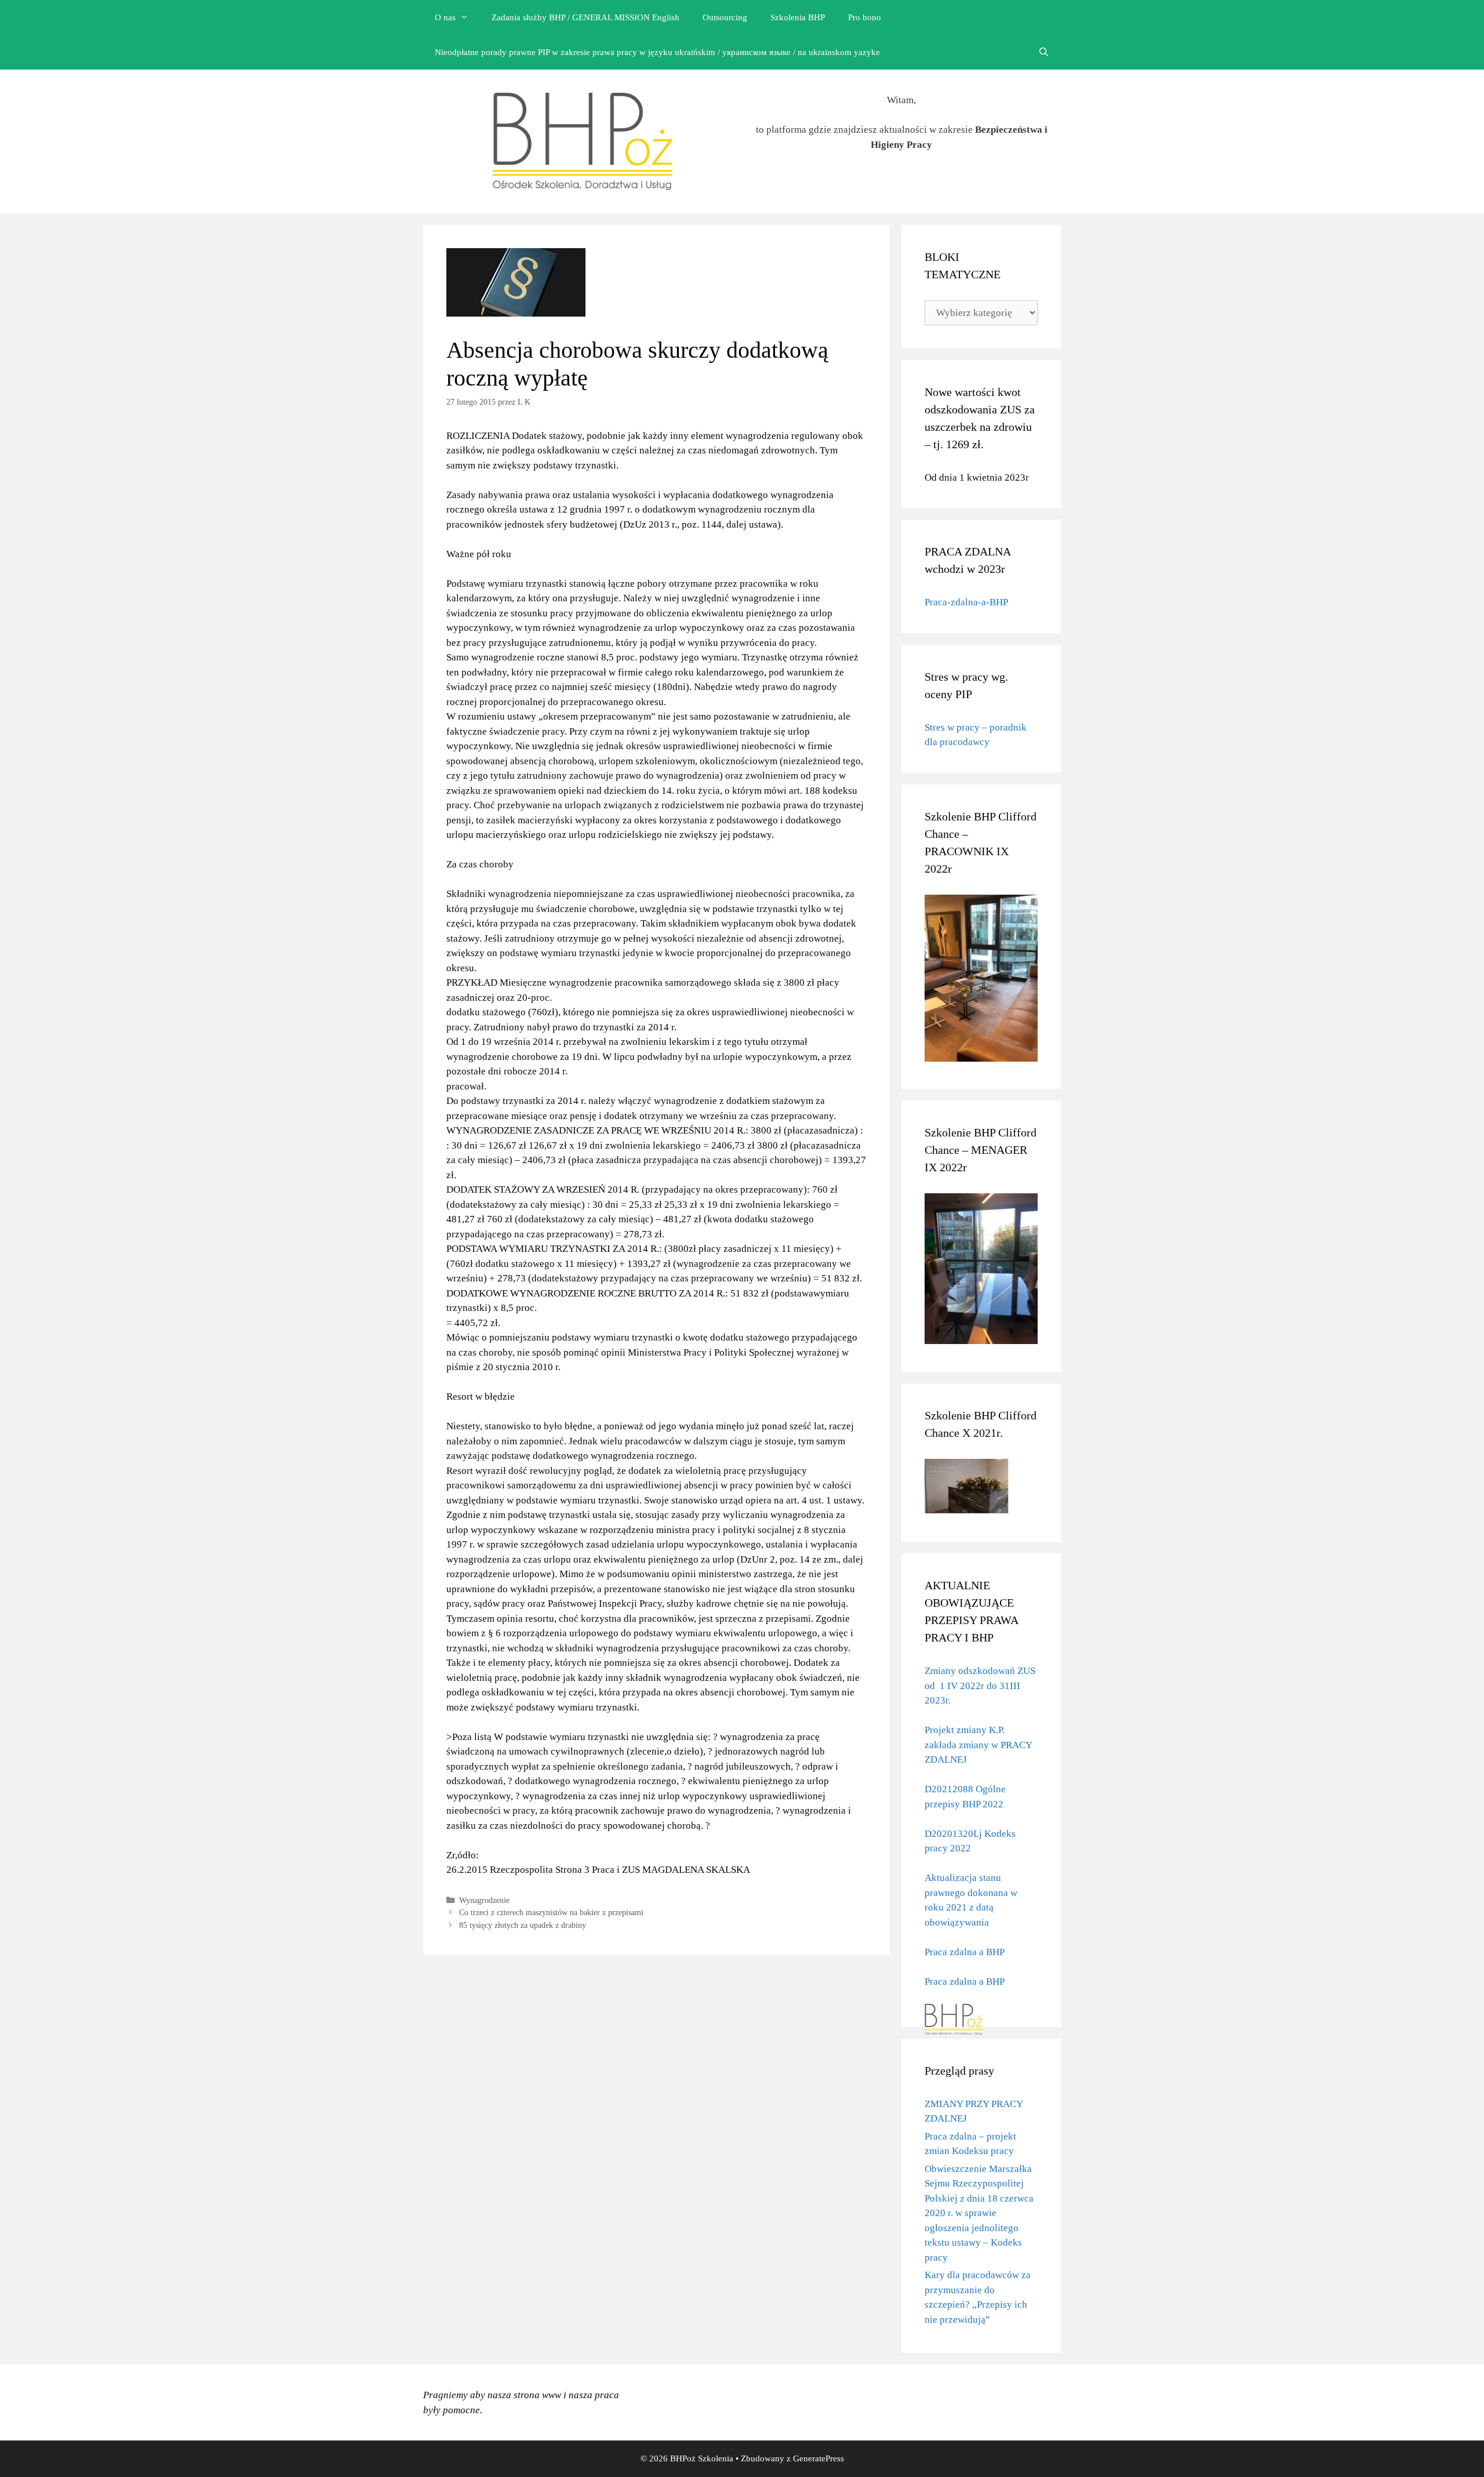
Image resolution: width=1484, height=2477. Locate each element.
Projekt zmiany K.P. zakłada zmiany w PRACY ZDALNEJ (978, 1745)
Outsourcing (725, 17)
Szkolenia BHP (798, 17)
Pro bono (865, 17)
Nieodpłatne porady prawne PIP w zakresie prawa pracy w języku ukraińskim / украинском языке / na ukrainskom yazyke (657, 52)
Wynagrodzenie (484, 1900)
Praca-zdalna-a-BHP (966, 602)
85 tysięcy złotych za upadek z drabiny (523, 1925)
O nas (445, 17)
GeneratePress (819, 2458)
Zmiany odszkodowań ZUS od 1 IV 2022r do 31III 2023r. (980, 1686)
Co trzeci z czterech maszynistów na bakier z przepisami (551, 1912)
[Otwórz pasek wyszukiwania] (1044, 52)
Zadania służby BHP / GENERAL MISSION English (585, 17)
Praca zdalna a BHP (965, 1952)
